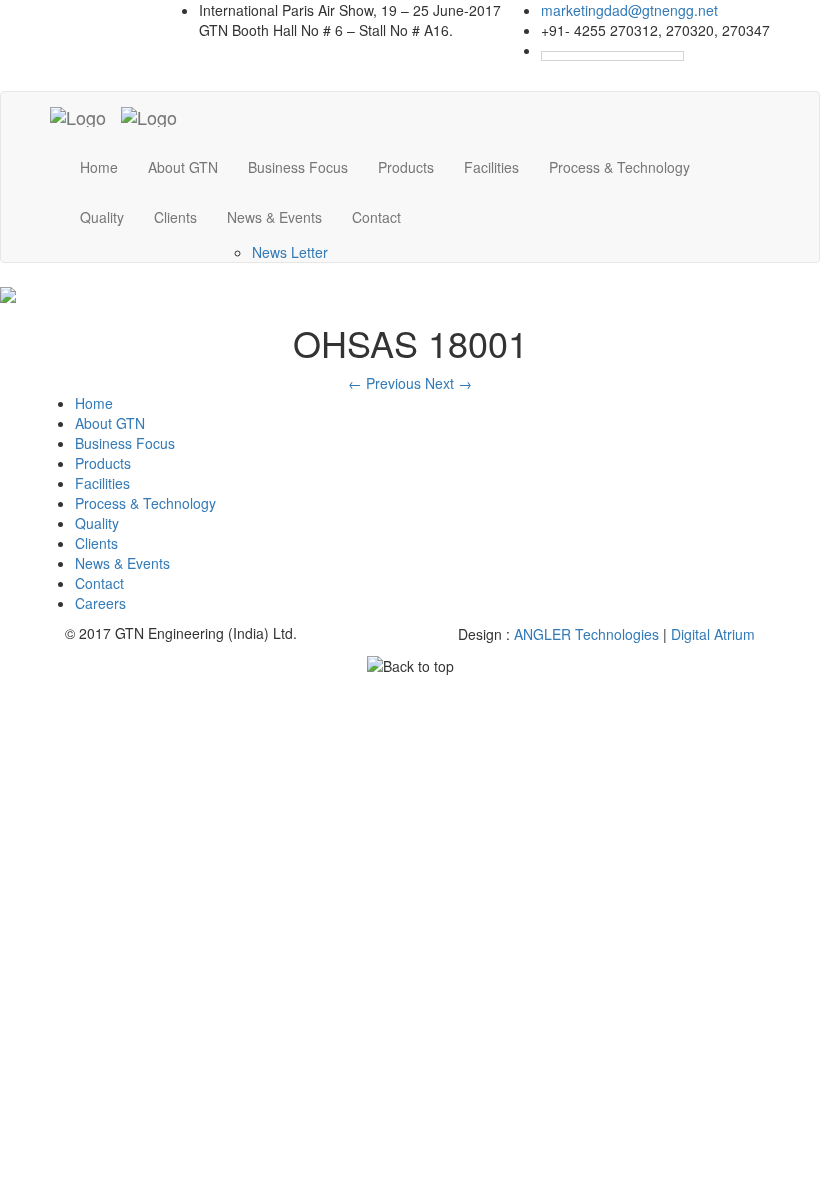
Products (406, 167)
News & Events (122, 563)
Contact (376, 217)
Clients (175, 217)
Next (448, 383)
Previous (384, 383)
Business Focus (298, 167)
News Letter (290, 252)
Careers (100, 603)
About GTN (183, 167)
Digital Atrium (713, 634)
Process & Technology (619, 167)
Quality (102, 217)
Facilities (491, 167)
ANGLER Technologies (586, 634)
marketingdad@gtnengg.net (629, 10)
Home (99, 167)
